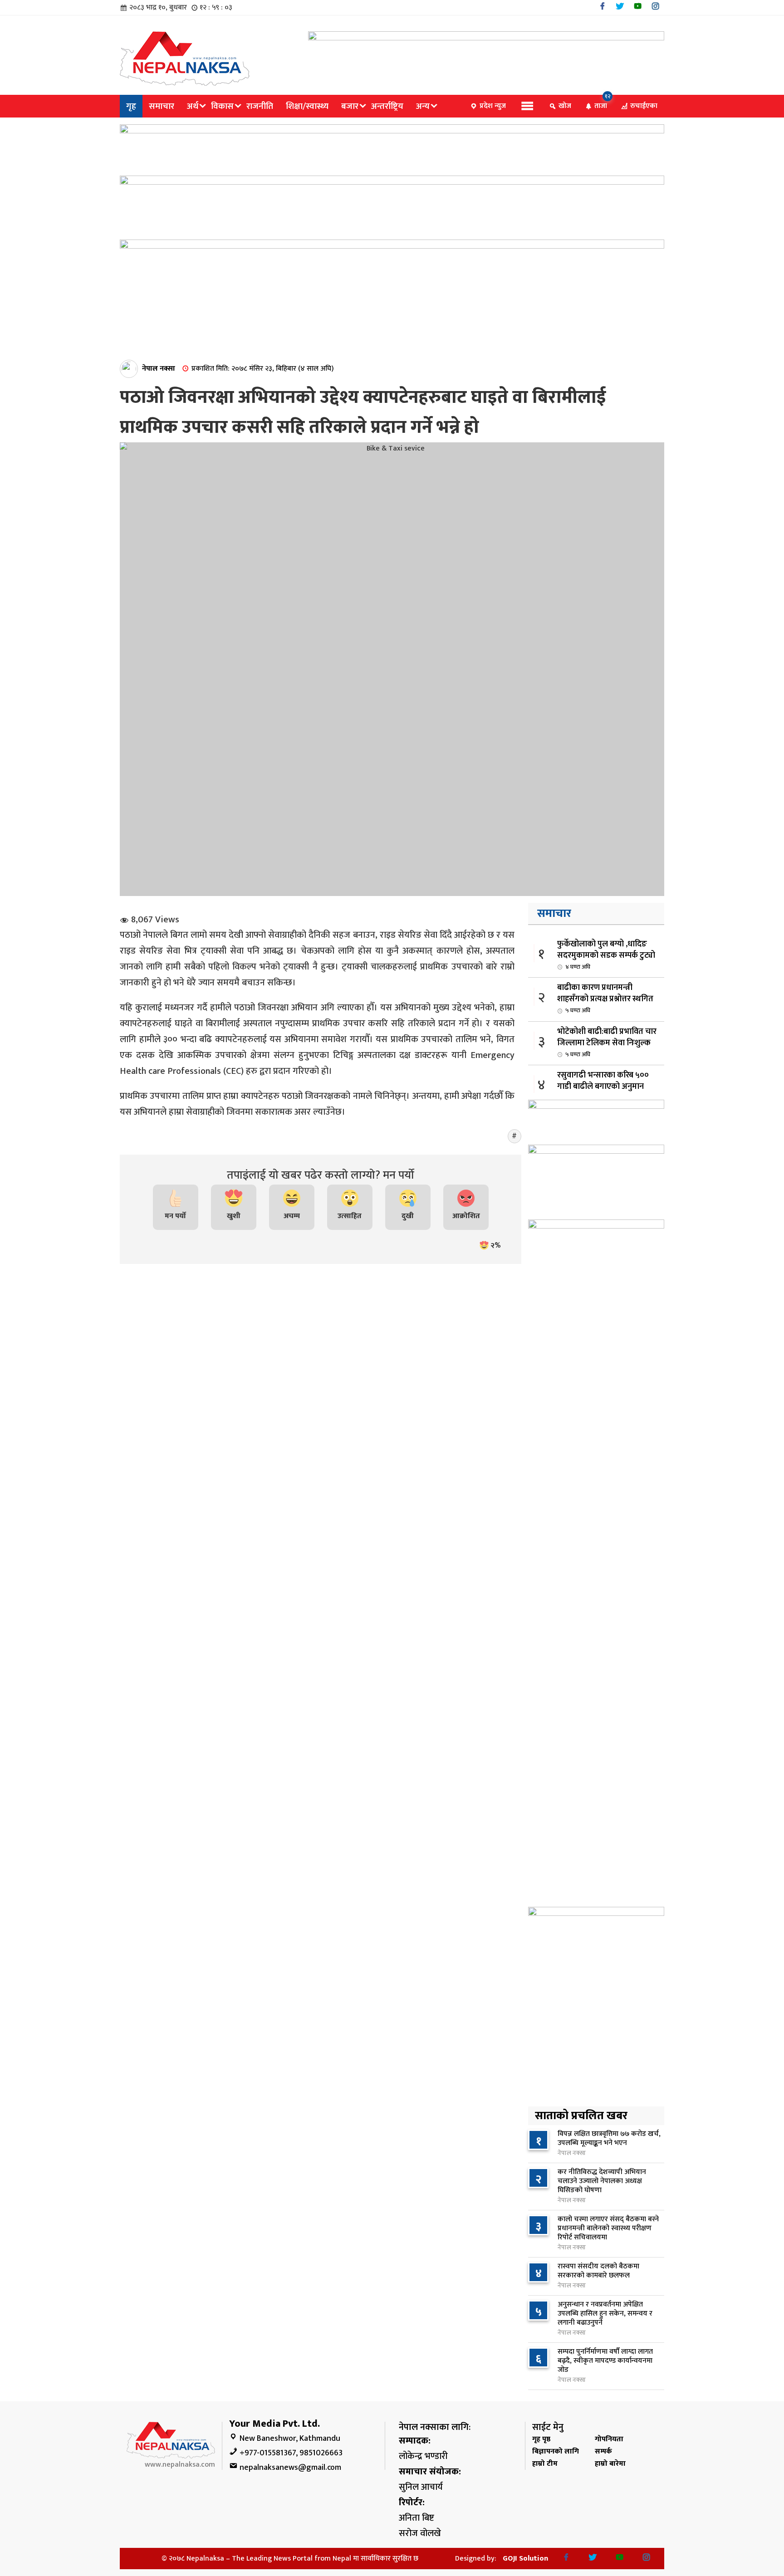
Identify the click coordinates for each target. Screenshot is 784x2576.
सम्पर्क (603, 2451)
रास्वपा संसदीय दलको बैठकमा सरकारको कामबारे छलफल (598, 2271)
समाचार (162, 106)
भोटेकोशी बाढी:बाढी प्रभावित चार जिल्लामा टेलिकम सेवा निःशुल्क (607, 1042)
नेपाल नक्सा (159, 369)
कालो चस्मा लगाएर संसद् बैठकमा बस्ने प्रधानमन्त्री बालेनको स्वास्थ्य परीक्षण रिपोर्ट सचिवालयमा (608, 2228)
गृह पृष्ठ (541, 2439)
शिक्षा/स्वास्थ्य (307, 106)
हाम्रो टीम (545, 2464)
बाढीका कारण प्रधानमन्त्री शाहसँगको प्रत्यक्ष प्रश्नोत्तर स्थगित (605, 998)
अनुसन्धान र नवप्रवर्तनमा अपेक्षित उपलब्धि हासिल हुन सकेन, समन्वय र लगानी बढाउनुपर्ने (605, 2314)
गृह (131, 106)
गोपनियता (609, 2439)
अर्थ (193, 106)
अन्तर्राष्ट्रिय (387, 106)
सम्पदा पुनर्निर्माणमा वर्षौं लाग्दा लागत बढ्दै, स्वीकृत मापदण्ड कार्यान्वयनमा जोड (605, 2361)
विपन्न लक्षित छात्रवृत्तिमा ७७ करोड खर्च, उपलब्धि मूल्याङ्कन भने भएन (609, 2138)
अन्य (423, 106)
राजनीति (260, 106)
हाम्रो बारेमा (610, 2464)
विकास (222, 106)
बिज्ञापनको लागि (556, 2451)
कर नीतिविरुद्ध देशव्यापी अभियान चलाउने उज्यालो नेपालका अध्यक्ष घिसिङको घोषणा (602, 2181)
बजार (350, 106)
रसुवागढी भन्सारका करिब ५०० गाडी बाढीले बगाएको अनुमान (603, 1086)
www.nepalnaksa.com (180, 2465)
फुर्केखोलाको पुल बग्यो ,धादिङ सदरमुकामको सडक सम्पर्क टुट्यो (606, 955)
